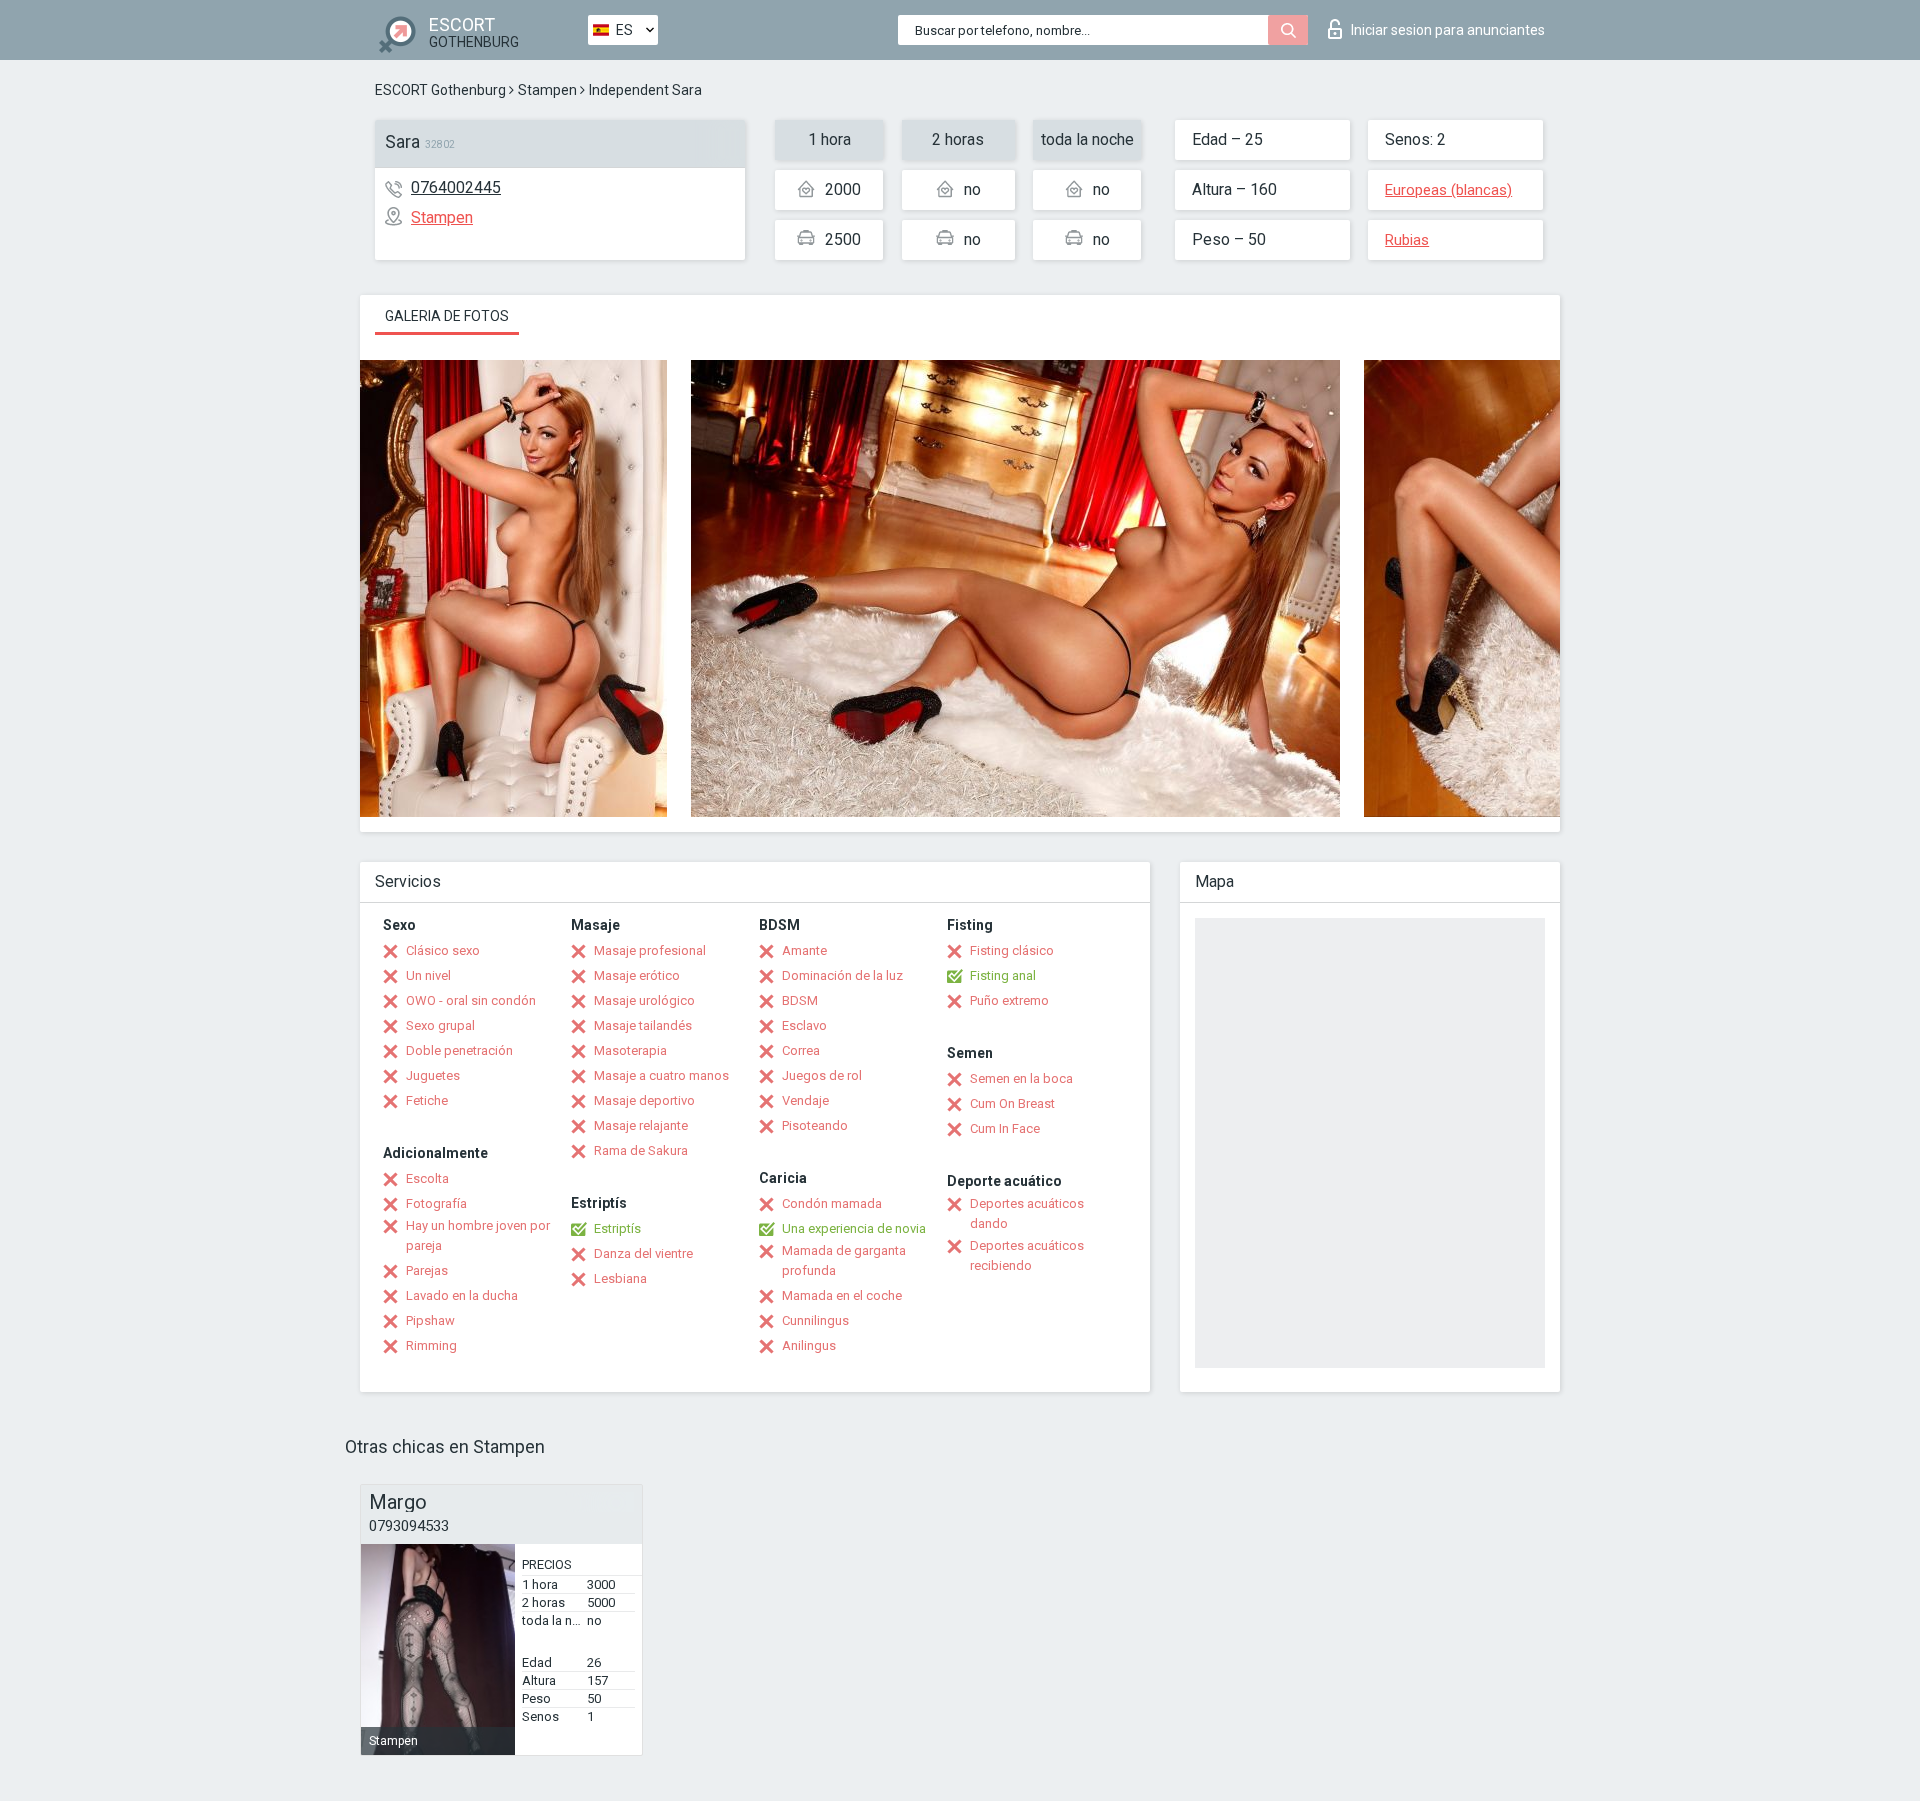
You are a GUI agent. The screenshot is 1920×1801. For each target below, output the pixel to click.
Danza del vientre (643, 1253)
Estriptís (617, 1228)
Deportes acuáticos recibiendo (1027, 1255)
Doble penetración (459, 1050)
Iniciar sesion (1448, 30)
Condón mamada (832, 1203)
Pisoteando (815, 1125)
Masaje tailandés (643, 1025)
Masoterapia (630, 1050)
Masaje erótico (637, 975)
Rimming (431, 1345)
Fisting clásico (1012, 950)
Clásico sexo (443, 950)
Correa (801, 1050)
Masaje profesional (650, 950)
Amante (804, 950)
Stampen (547, 90)
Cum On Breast (1012, 1103)
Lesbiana (620, 1278)
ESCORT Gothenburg (440, 90)
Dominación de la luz (842, 975)
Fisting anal (1003, 975)
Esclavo (804, 1025)
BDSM (800, 1000)
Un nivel (428, 975)
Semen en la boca (1021, 1078)
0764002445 (456, 187)
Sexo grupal (440, 1025)
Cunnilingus (815, 1320)
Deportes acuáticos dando (1027, 1213)
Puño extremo (1009, 1000)
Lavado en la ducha (462, 1295)
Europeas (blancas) (1448, 190)
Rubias (1407, 240)
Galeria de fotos (447, 316)
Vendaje (805, 1100)
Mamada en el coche (842, 1295)
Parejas (427, 1270)
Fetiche (427, 1100)
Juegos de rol (822, 1075)
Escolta (427, 1178)
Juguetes (433, 1075)
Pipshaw (430, 1320)
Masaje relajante (641, 1125)
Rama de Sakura (641, 1150)
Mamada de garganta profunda (844, 1260)
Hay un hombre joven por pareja (478, 1235)
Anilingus (809, 1345)
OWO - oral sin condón (471, 1000)
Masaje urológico (644, 1000)
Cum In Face (1005, 1128)
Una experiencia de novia (854, 1228)
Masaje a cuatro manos (661, 1075)
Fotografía (436, 1203)
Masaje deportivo (644, 1100)
